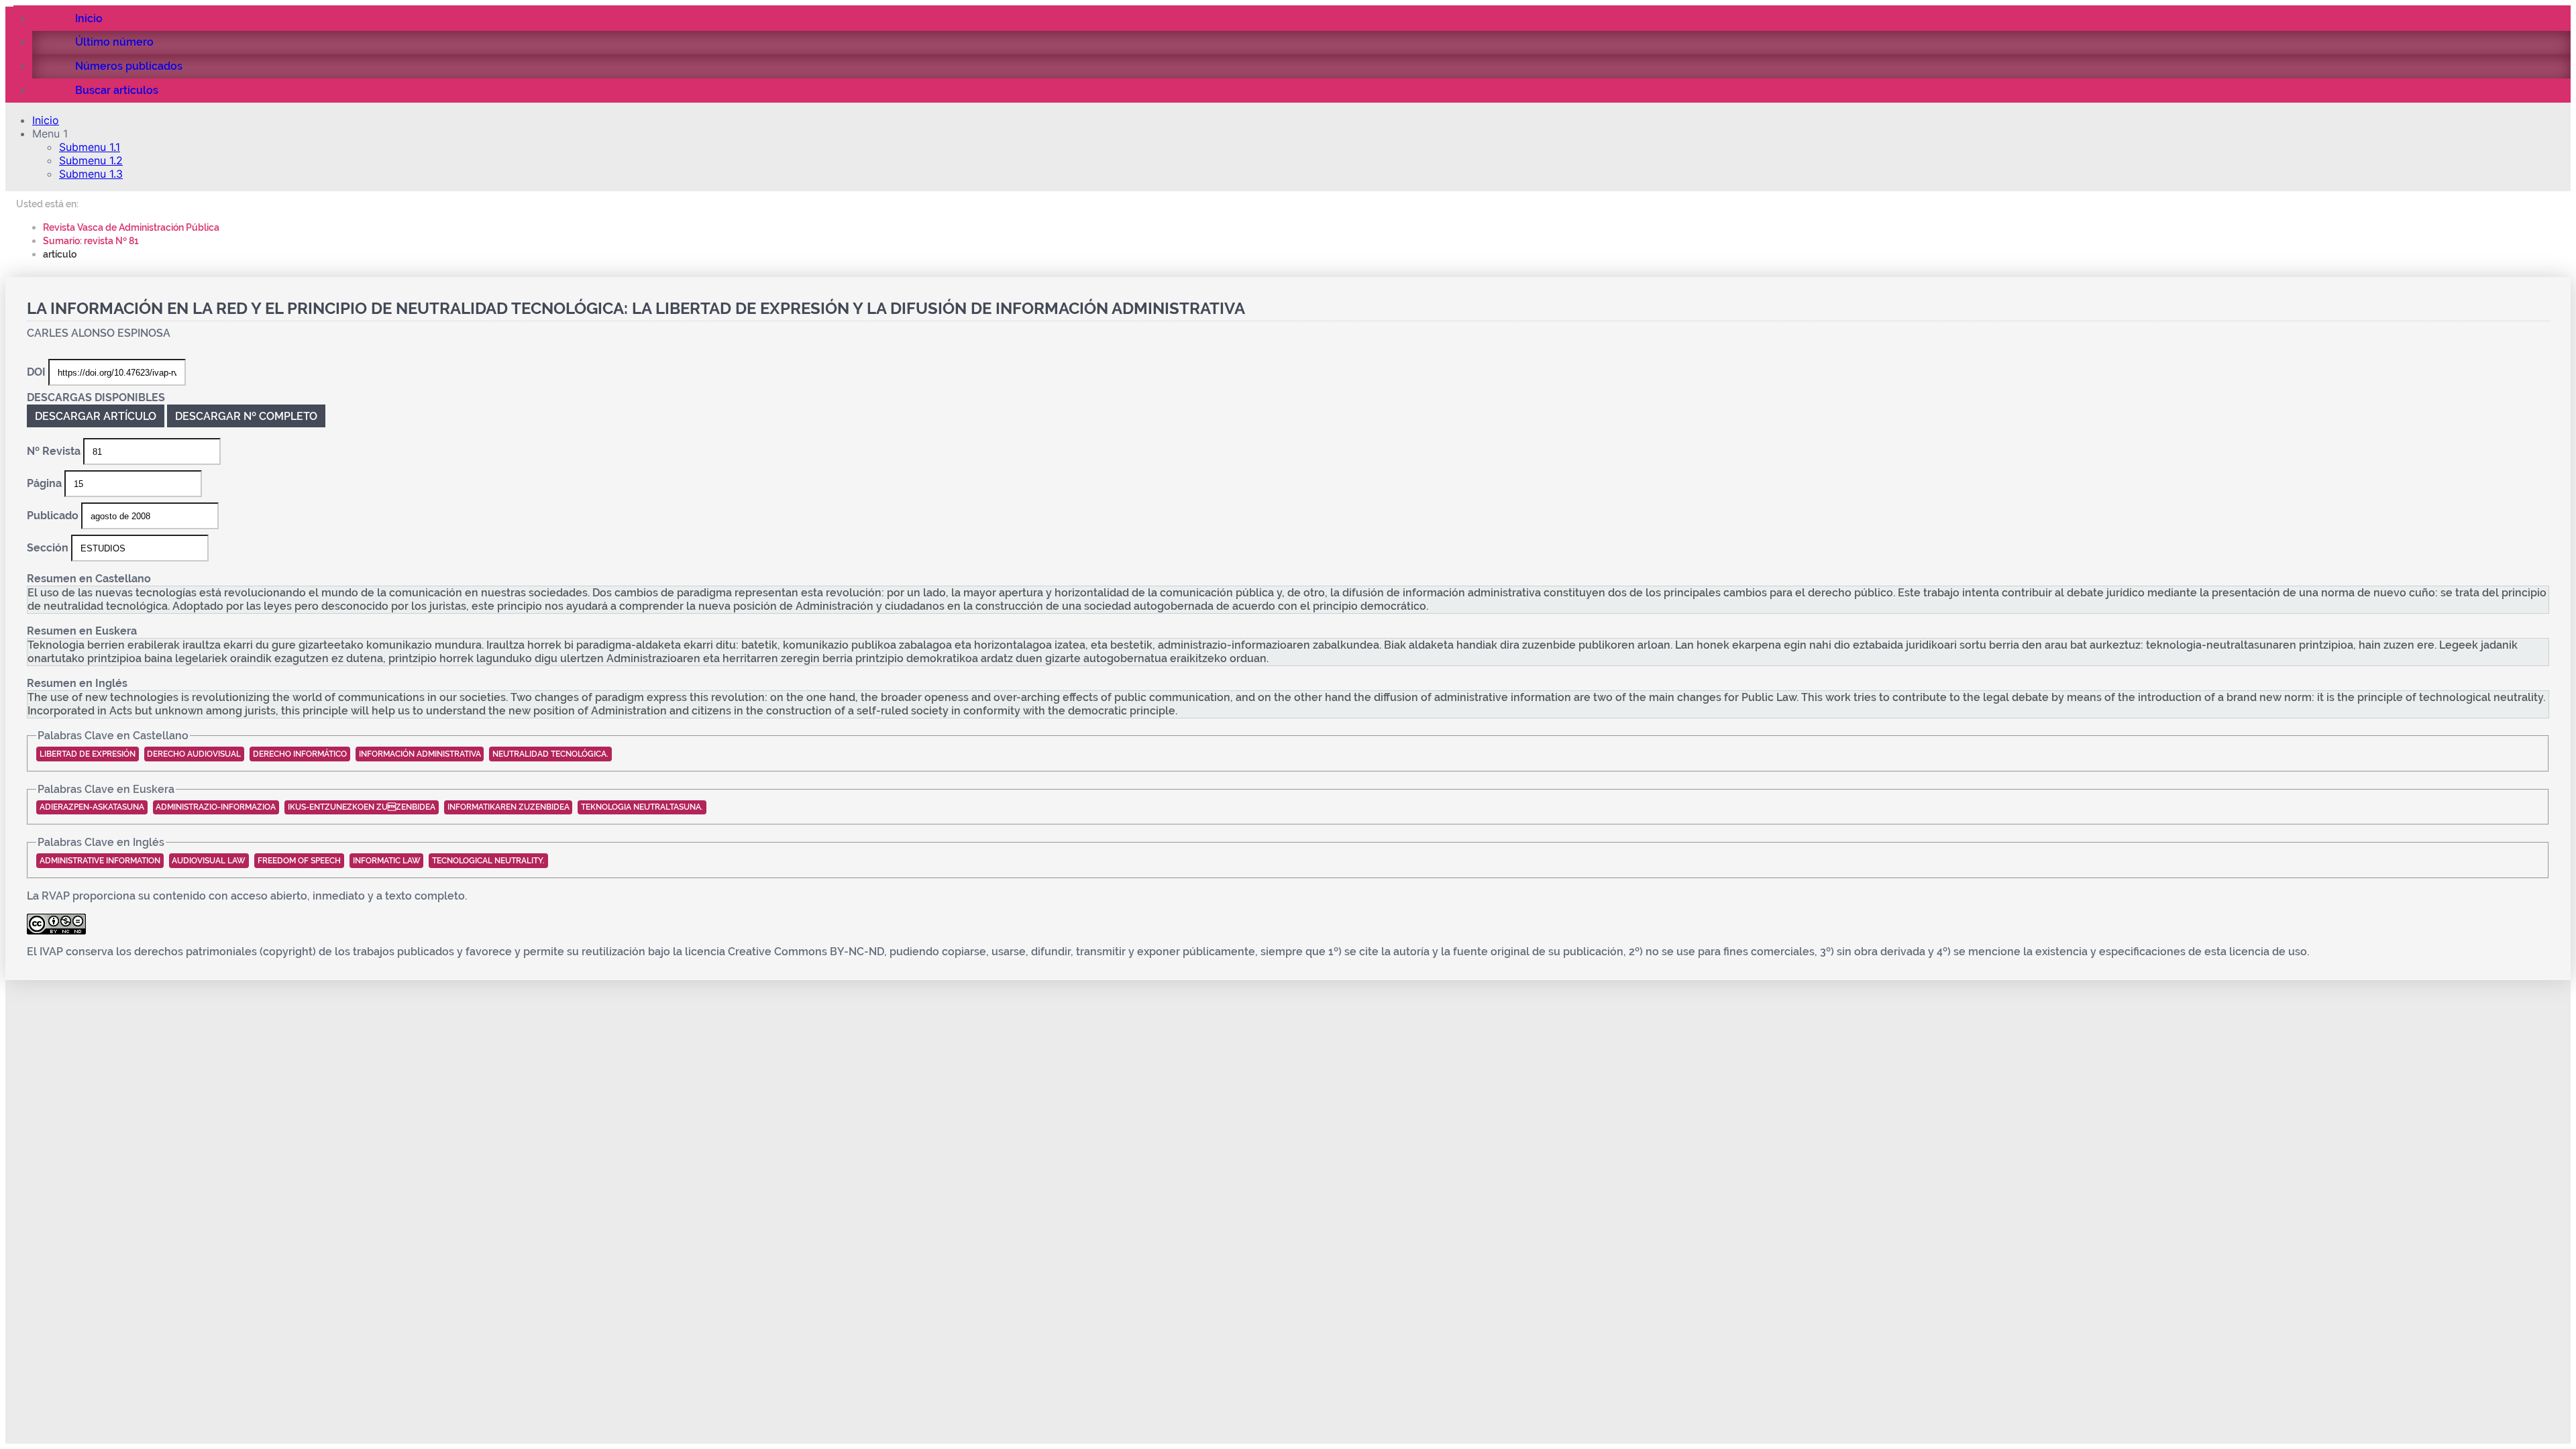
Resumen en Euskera (82, 631)
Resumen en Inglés (77, 683)
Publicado (54, 516)
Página (46, 483)
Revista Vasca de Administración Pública (131, 227)
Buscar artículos (117, 90)
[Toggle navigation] (9, 6)
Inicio (89, 18)
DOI (38, 372)
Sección (49, 548)
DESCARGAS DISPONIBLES (96, 397)
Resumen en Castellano (89, 579)
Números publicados (129, 66)
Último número (114, 42)
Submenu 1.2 (91, 160)
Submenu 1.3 (91, 174)
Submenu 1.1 (90, 147)
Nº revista (55, 451)
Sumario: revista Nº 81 (91, 240)
